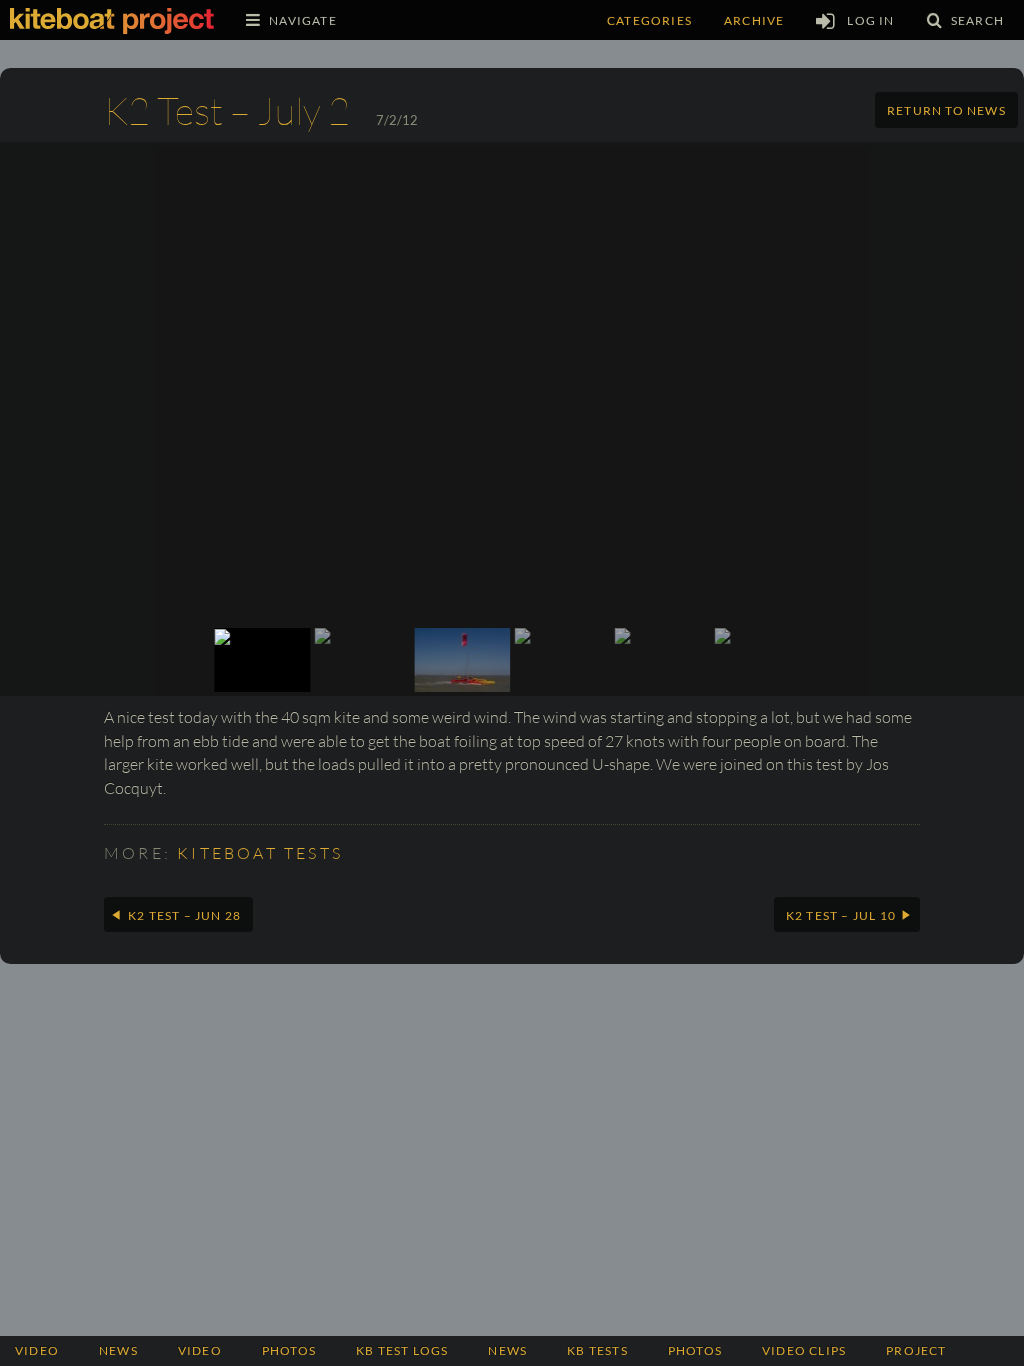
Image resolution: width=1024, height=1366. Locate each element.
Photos (695, 1350)
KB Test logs (402, 1350)
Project (916, 1350)
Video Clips (804, 1350)
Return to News (946, 110)
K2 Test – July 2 (227, 110)
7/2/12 (397, 120)
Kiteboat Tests (260, 853)
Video (37, 1350)
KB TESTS (597, 1350)
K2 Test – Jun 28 (184, 915)
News (118, 1350)
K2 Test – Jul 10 (841, 915)
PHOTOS (289, 1350)
